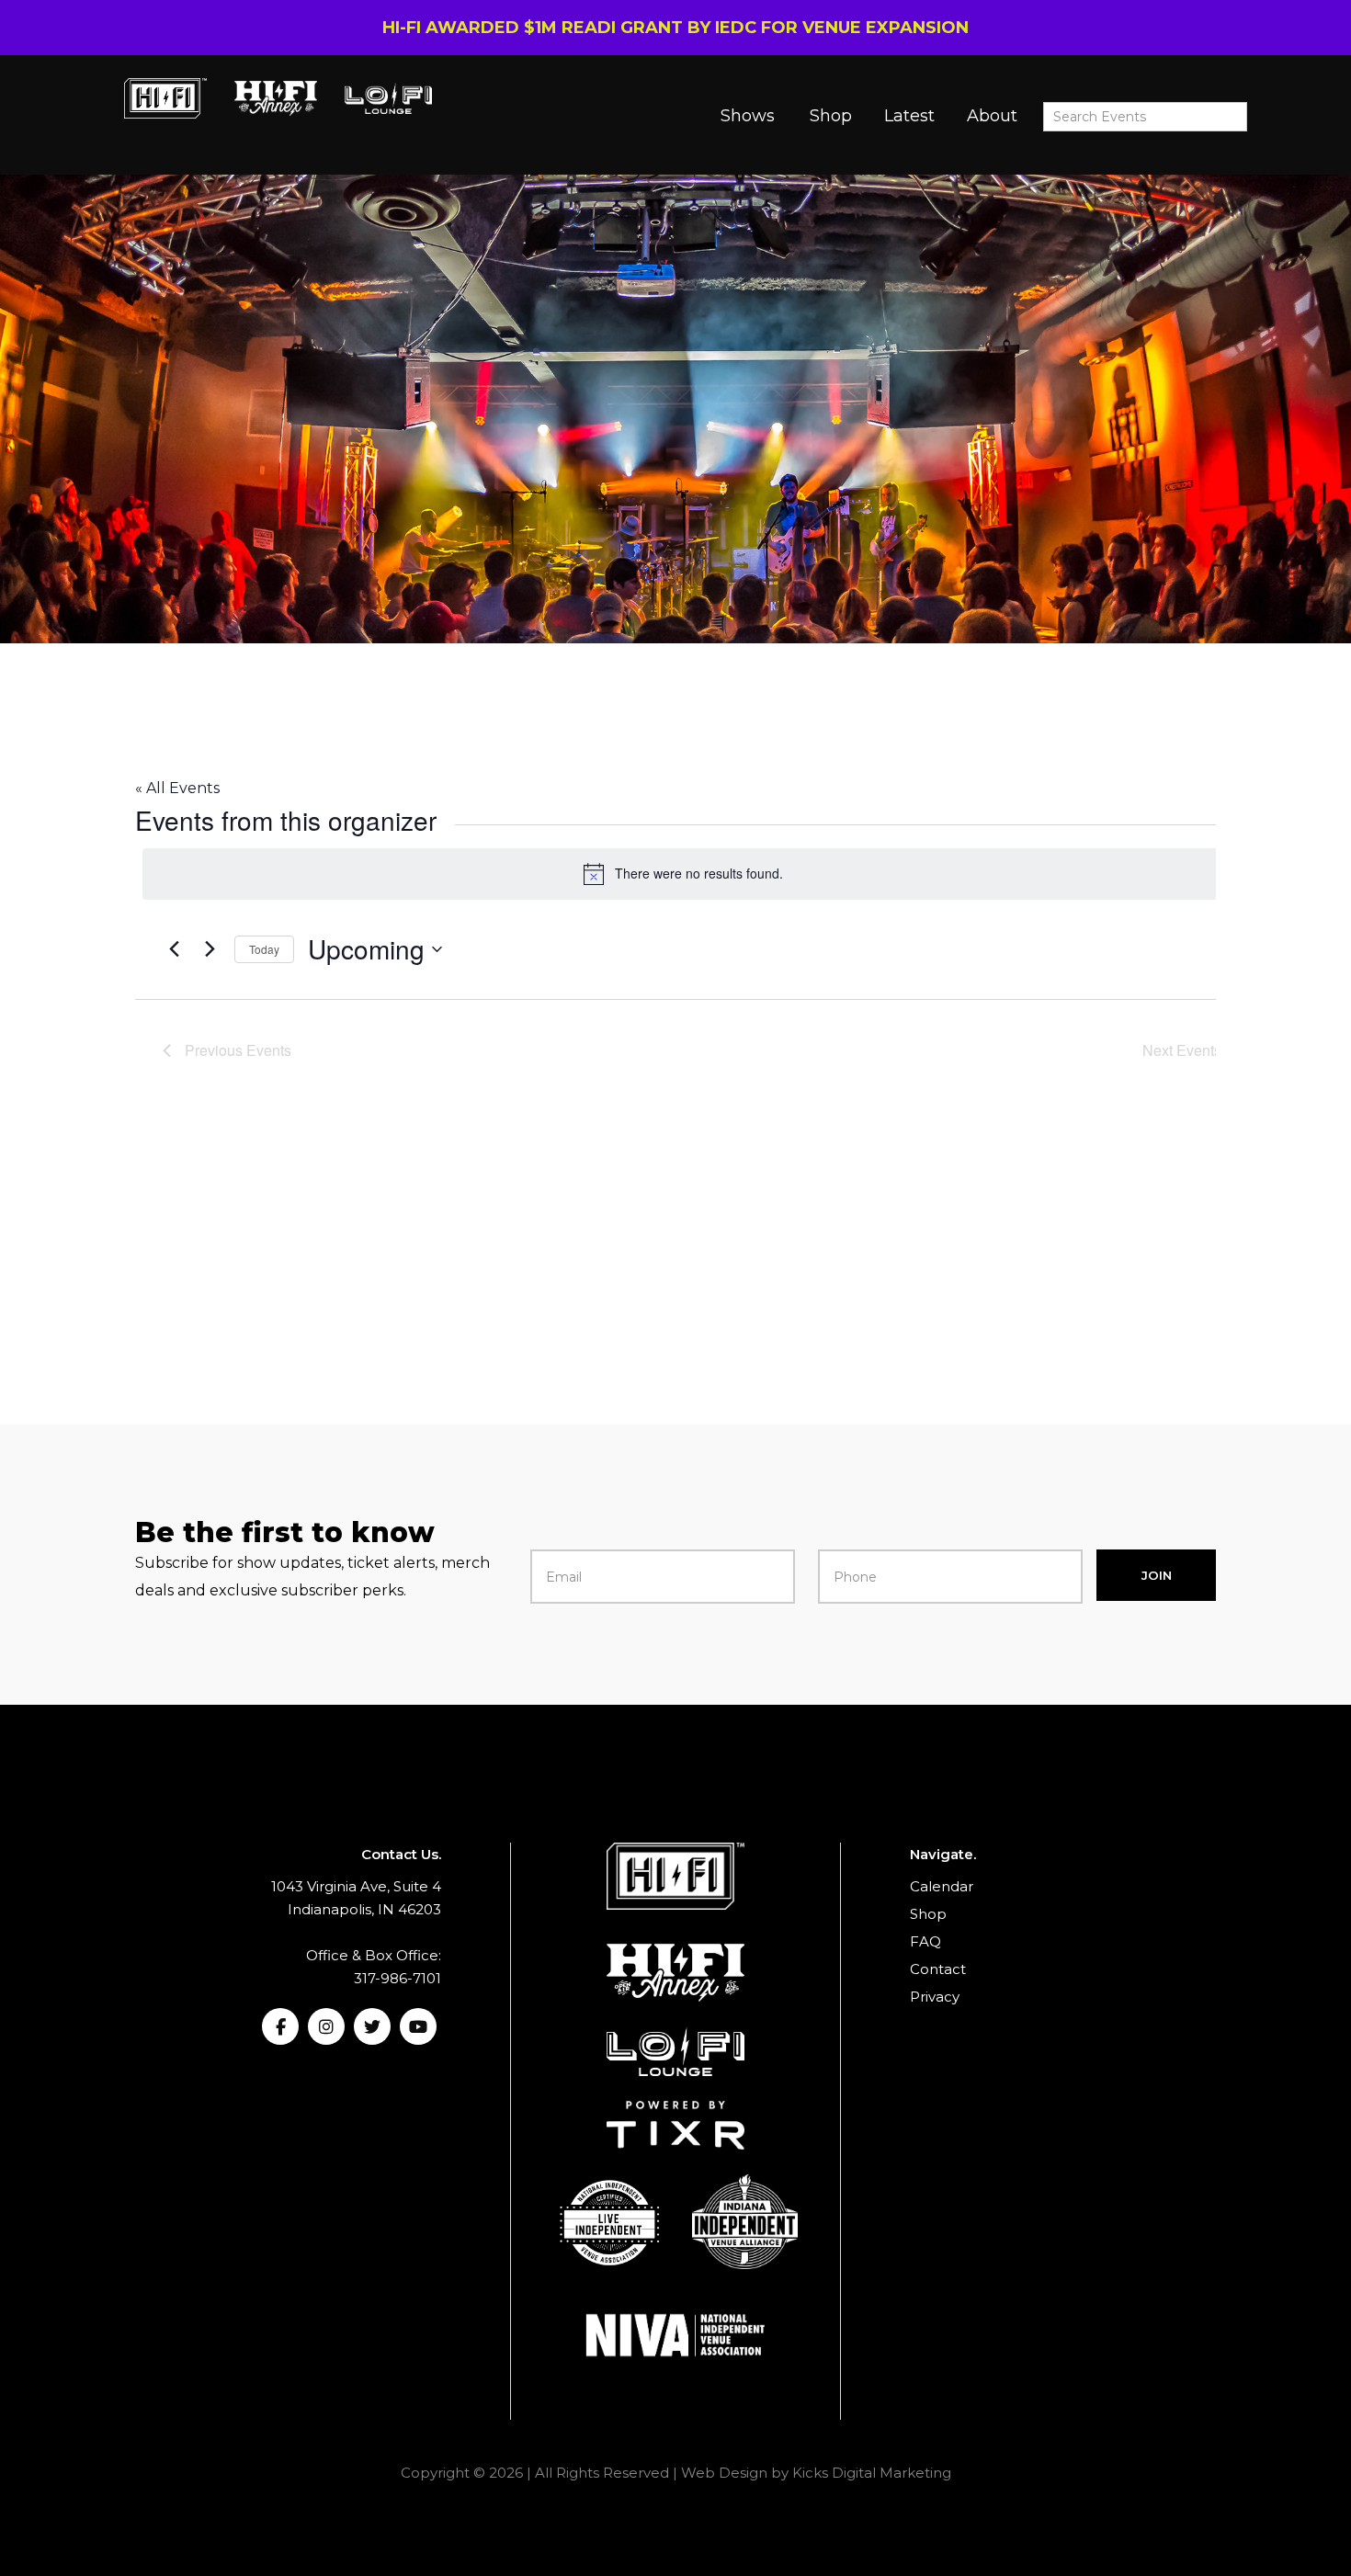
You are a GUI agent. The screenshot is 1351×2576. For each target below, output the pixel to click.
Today (264, 949)
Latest (909, 116)
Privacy (935, 1997)
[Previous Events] (174, 949)
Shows (748, 116)
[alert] (683, 874)
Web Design (724, 2473)
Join (1157, 1575)
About (992, 116)
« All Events (177, 788)
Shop (831, 116)
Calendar (942, 1886)
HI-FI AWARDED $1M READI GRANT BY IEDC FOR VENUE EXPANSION (675, 28)
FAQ (925, 1941)
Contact (938, 1969)
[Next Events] (210, 949)
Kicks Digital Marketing (872, 2473)
